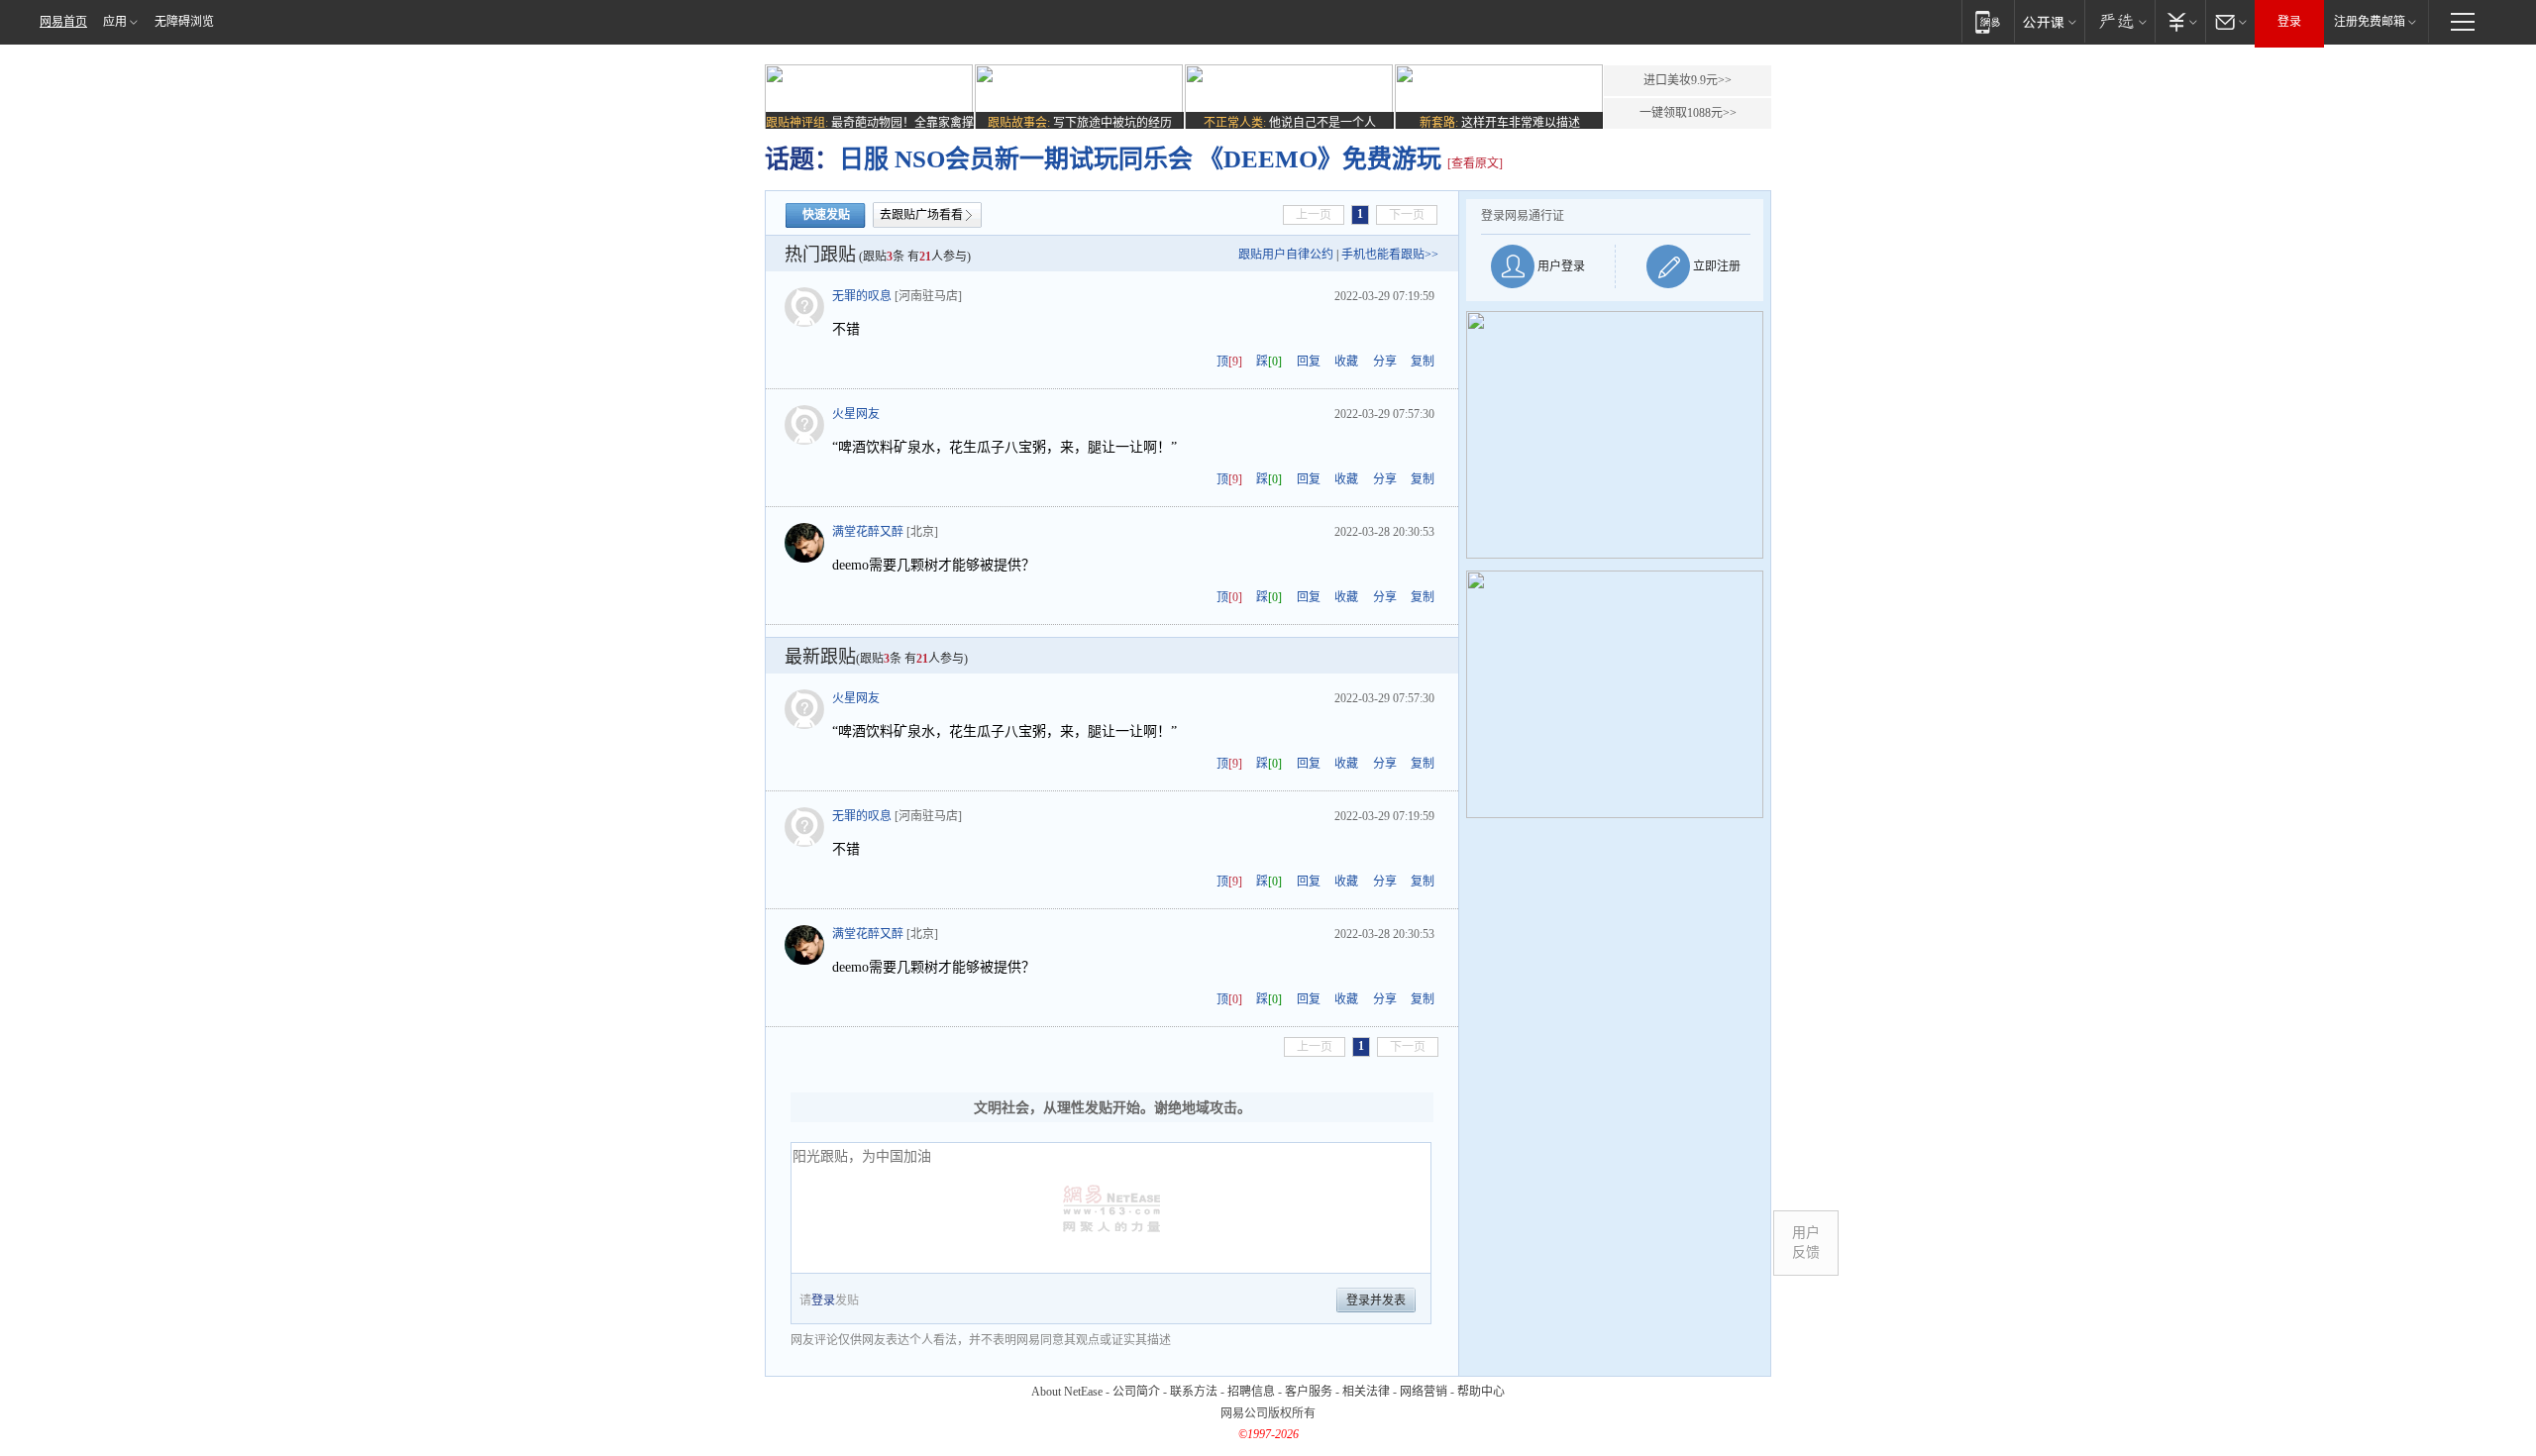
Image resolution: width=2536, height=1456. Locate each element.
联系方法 (1194, 1392)
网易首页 (63, 22)
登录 (2289, 22)
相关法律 (1366, 1392)
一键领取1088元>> (1688, 113)
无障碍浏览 (184, 22)
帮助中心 (1481, 1392)
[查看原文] (1475, 163)
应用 (115, 22)
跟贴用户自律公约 (1286, 255)
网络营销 (1424, 1392)
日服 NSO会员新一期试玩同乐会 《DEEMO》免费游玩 (1143, 159)
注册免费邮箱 (2370, 22)
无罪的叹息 (862, 296)
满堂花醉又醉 (868, 532)
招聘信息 (1251, 1392)
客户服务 (1309, 1392)
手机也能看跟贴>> (1390, 255)
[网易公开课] (2049, 21)
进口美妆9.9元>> (1688, 80)
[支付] (2180, 21)
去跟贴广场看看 (921, 215)
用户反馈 (1806, 1243)
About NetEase (1067, 1392)
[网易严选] (2119, 21)
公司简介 (1136, 1392)
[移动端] (1988, 21)
